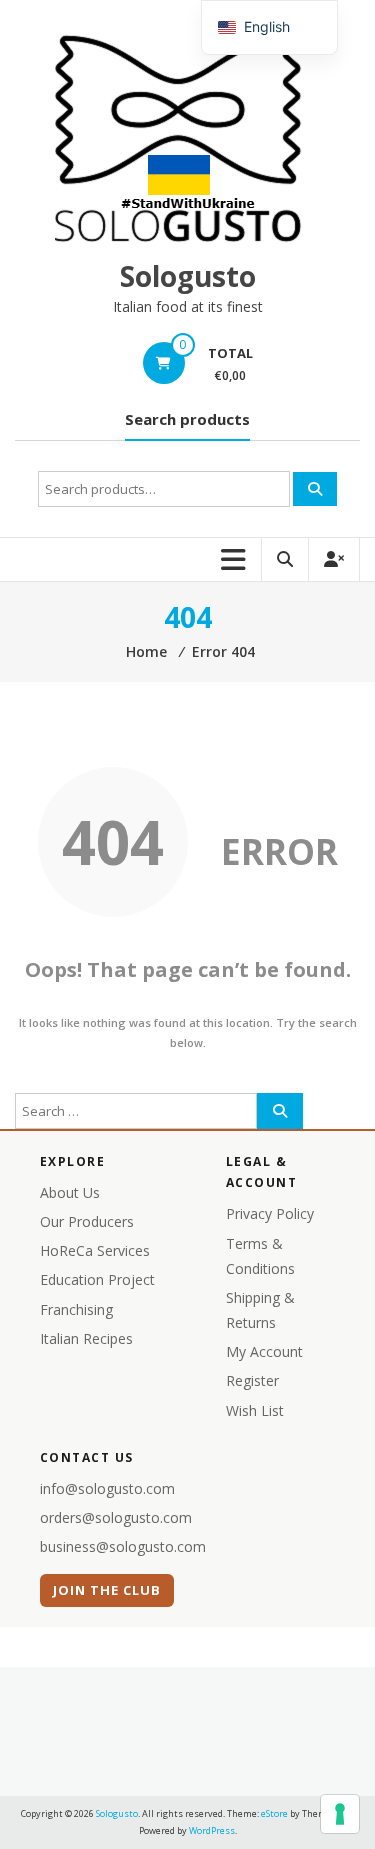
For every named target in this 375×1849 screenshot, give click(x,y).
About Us (70, 1192)
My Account (264, 1351)
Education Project (97, 1279)
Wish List (255, 1410)
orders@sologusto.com (116, 1517)
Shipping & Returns (260, 1310)
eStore (274, 1813)
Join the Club (107, 1590)
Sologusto (188, 276)
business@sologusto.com (123, 1546)
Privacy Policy (270, 1213)
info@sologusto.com (107, 1488)
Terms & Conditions (260, 1256)
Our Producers (87, 1221)
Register (252, 1380)
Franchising (76, 1309)
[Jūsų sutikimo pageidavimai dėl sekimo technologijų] (340, 1814)
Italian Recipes (86, 1338)
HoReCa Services (95, 1250)
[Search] (315, 489)
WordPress (212, 1830)
